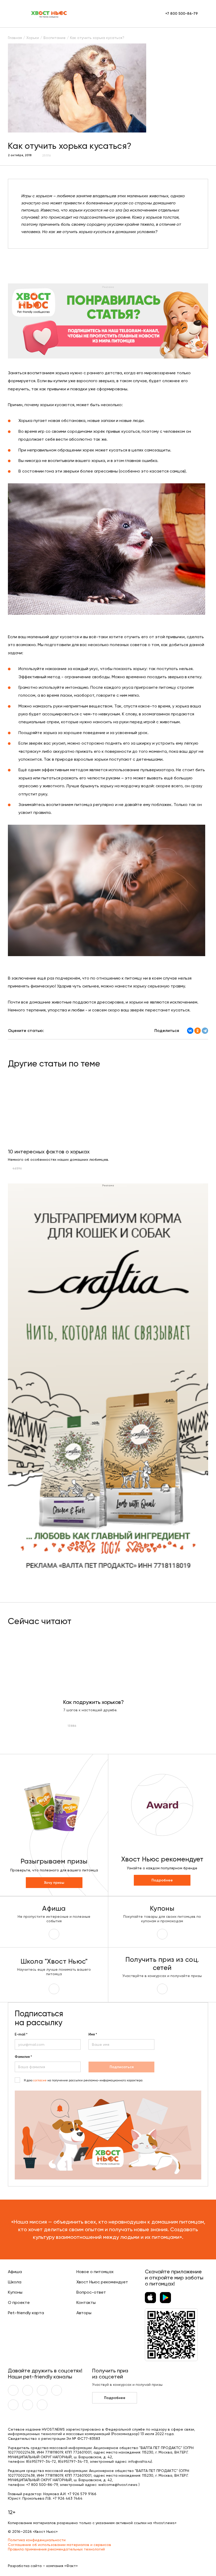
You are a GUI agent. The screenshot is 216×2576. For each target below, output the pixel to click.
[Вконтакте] (13, 2390)
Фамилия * (23, 2057)
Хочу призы (54, 1883)
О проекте (19, 2302)
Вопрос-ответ (91, 2292)
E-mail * (21, 2034)
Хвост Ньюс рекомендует (102, 2282)
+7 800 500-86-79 (181, 14)
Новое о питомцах (95, 2272)
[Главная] (49, 14)
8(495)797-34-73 (73, 2461)
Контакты (86, 2302)
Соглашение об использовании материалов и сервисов (60, 2545)
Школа (15, 2282)
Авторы (84, 2313)
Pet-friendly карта (26, 2313)
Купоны (15, 2292)
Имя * (93, 2034)
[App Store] (150, 2298)
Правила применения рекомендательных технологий (56, 2549)
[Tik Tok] (28, 2405)
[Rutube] (42, 2405)
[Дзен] (13, 2405)
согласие (40, 2080)
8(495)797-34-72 (41, 2461)
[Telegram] (205, 1031)
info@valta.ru (140, 2461)
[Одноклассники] (198, 1031)
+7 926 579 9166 (82, 2494)
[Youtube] (28, 2390)
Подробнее (162, 1880)
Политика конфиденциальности (37, 2540)
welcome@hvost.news (118, 2485)
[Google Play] (165, 2298)
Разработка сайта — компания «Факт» (43, 2566)
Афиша (15, 2272)
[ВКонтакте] (190, 1031)
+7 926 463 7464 (68, 2498)
